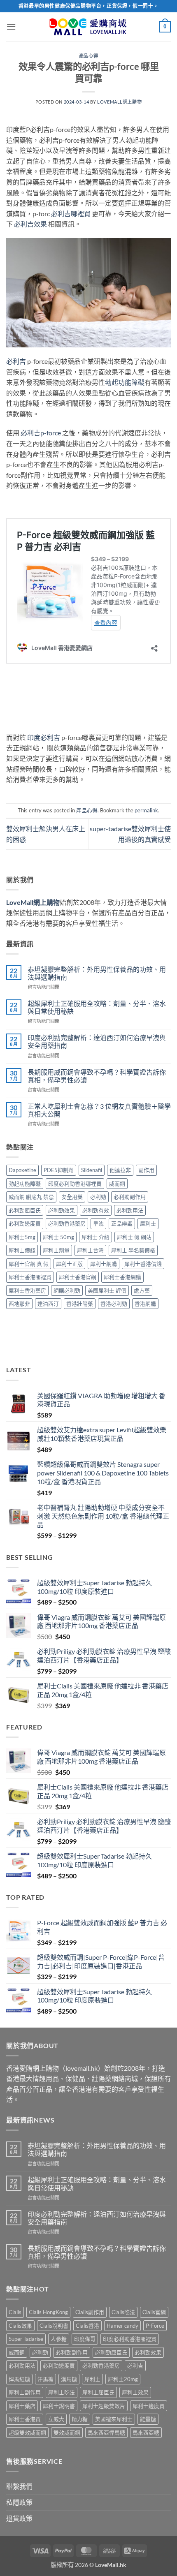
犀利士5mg (22, 1237)
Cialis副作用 (90, 2312)
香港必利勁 (114, 1304)
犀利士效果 (135, 2392)
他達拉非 (120, 1170)
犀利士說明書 (59, 2406)
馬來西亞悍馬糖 (106, 2433)
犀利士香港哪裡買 (30, 1277)
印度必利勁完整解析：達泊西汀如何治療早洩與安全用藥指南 (97, 1041)
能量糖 (148, 2419)
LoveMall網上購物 (119, 102)
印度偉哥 (85, 2339)
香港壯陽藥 (80, 1304)
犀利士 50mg (58, 1237)
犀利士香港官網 (78, 1277)
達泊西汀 (48, 1304)
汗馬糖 (45, 2379)
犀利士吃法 (62, 2392)
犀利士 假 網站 (134, 1237)
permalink (146, 810)
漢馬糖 (69, 2379)
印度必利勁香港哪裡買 (75, 1184)
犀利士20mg (123, 2379)
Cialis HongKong (48, 2312)
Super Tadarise (26, 2339)
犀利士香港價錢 (143, 1264)
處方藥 (142, 1290)
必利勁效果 (62, 1210)
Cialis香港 (87, 2326)
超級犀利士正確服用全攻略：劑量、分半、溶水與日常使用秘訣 (97, 1007)
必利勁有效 (96, 1210)
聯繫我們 (19, 2486)
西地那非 (19, 1304)
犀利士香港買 (25, 2419)
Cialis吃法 (123, 2312)
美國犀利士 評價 (107, 1290)
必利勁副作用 (130, 1197)
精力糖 (80, 2419)
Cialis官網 (154, 2312)
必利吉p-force (41, 433)
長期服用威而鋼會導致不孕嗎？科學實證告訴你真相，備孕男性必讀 (97, 1076)
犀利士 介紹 (95, 1237)
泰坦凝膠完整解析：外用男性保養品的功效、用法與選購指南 (97, 973)
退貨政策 (19, 2518)
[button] (11, 27)
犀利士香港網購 (122, 1277)
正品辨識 (122, 1223)
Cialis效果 (20, 2326)
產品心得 (88, 56)
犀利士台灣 (90, 1250)
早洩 (98, 1223)
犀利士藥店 (22, 2406)
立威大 (56, 2419)
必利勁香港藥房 (67, 1223)
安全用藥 (72, 1197)
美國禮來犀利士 (114, 2419)
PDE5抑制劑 (59, 1170)
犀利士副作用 (25, 2392)
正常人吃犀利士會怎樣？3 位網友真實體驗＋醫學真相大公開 (99, 1110)
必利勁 (98, 1197)
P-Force (155, 2326)
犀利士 (148, 1223)
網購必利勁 (67, 1290)
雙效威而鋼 (67, 2433)
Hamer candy (122, 2326)
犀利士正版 (69, 1264)
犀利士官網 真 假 (29, 1264)
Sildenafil (92, 1170)
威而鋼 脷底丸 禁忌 (31, 1197)
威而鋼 (117, 1184)
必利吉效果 (30, 224)
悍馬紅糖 (19, 2379)
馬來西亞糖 (146, 2433)
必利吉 (16, 361)
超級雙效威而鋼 (27, 2433)
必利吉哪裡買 (71, 214)
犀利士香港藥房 (27, 1290)
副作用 (146, 1170)
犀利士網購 (104, 1264)
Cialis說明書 (54, 2326)
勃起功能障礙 (125, 382)
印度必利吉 (44, 737)
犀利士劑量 (56, 1250)
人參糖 (59, 2339)
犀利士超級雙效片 (104, 2406)
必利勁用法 (130, 1210)
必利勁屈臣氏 (25, 1210)
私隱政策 (19, 2502)
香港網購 (145, 1304)
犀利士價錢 (22, 1250)
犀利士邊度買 (149, 2406)
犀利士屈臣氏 (98, 2392)
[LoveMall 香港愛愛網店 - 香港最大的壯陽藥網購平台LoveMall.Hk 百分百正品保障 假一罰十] (88, 27)
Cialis (15, 2312)
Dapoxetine (22, 1170)
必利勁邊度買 (25, 1223)
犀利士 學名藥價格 (133, 1250)
